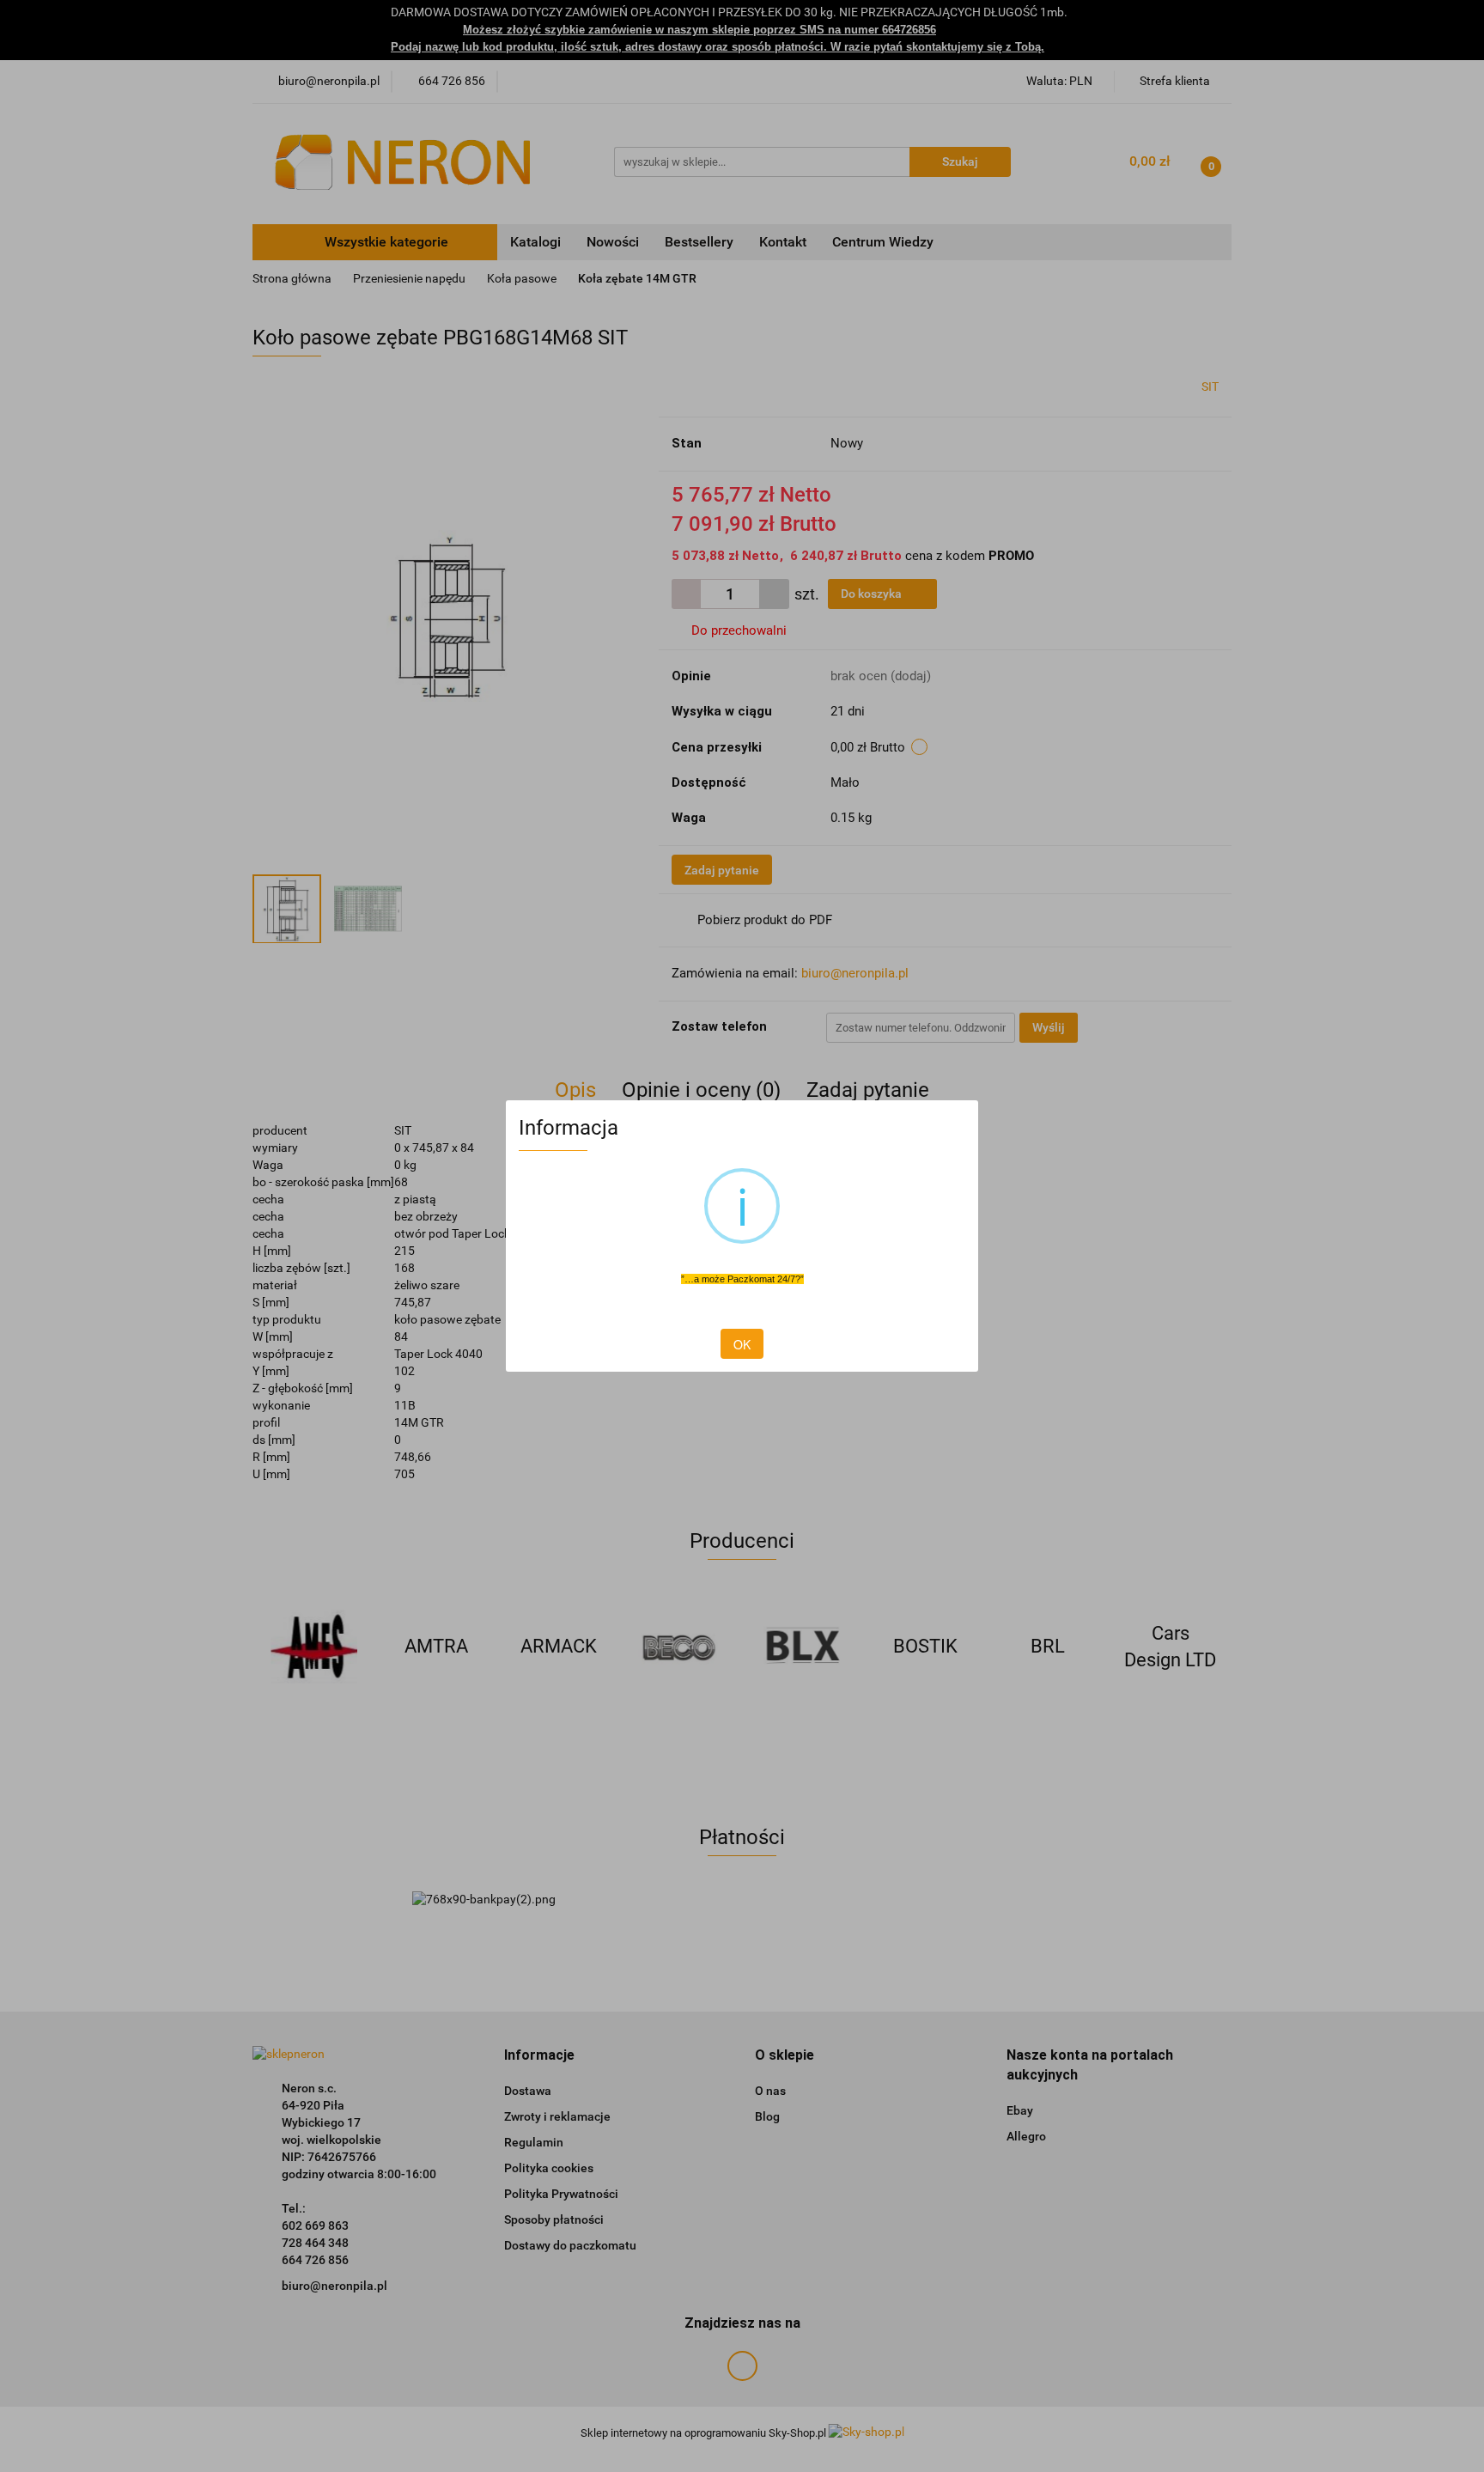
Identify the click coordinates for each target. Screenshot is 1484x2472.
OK (742, 1344)
